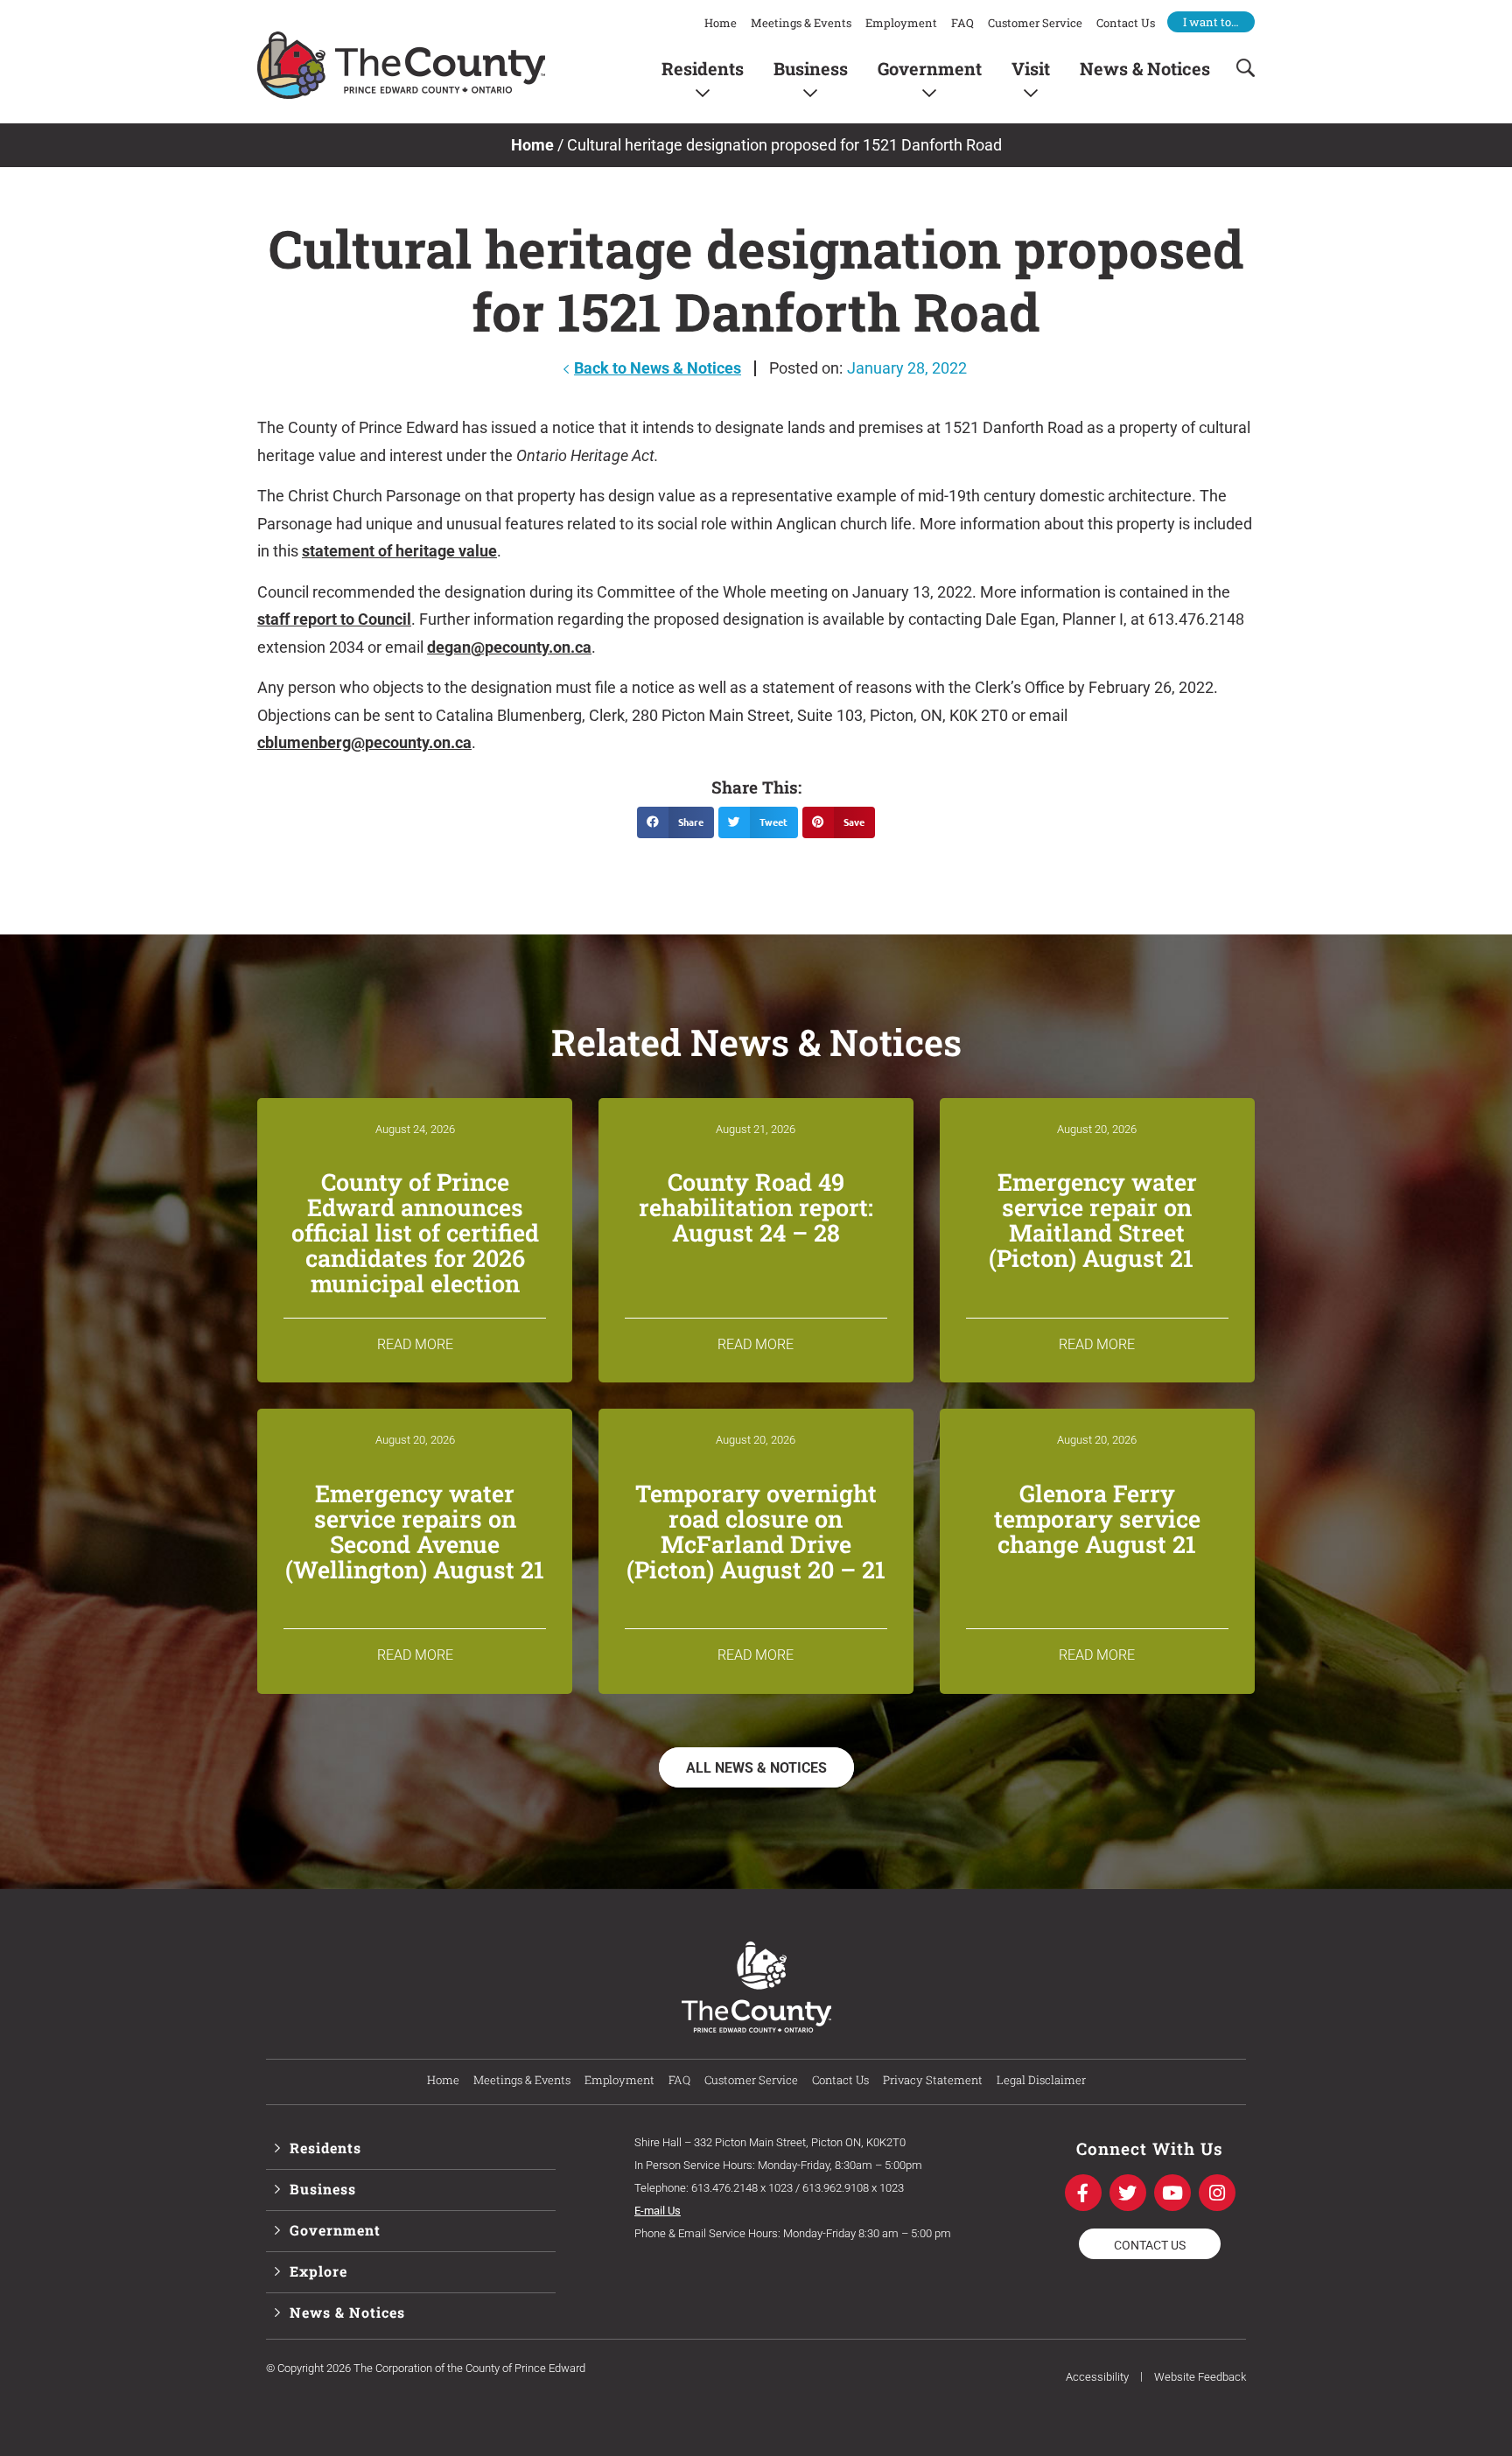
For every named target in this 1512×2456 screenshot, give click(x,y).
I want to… (1211, 22)
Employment (901, 23)
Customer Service (1035, 23)
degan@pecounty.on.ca (509, 647)
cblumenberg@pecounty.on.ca (364, 742)
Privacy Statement (933, 2080)
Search (1240, 68)
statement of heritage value (399, 551)
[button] (675, 822)
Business (811, 68)
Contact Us (1126, 23)
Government (930, 68)
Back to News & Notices (658, 368)
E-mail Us (658, 2211)
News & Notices (1145, 68)
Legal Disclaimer (1041, 2080)
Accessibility (1097, 2377)
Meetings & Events (801, 23)
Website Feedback (1200, 2377)
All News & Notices (756, 1768)
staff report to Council (334, 619)
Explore (318, 2271)
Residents (703, 68)
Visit (1031, 68)
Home (721, 23)
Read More (415, 1344)
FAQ (962, 23)
